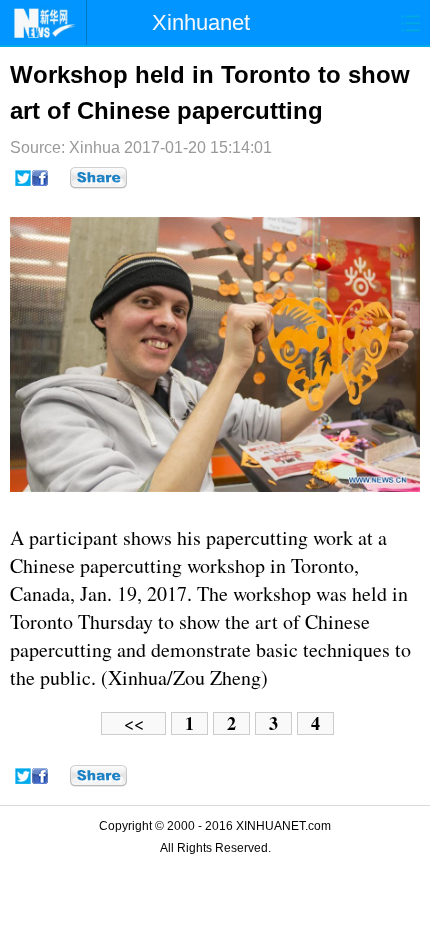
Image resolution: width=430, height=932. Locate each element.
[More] (98, 178)
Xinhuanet (201, 22)
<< (134, 723)
